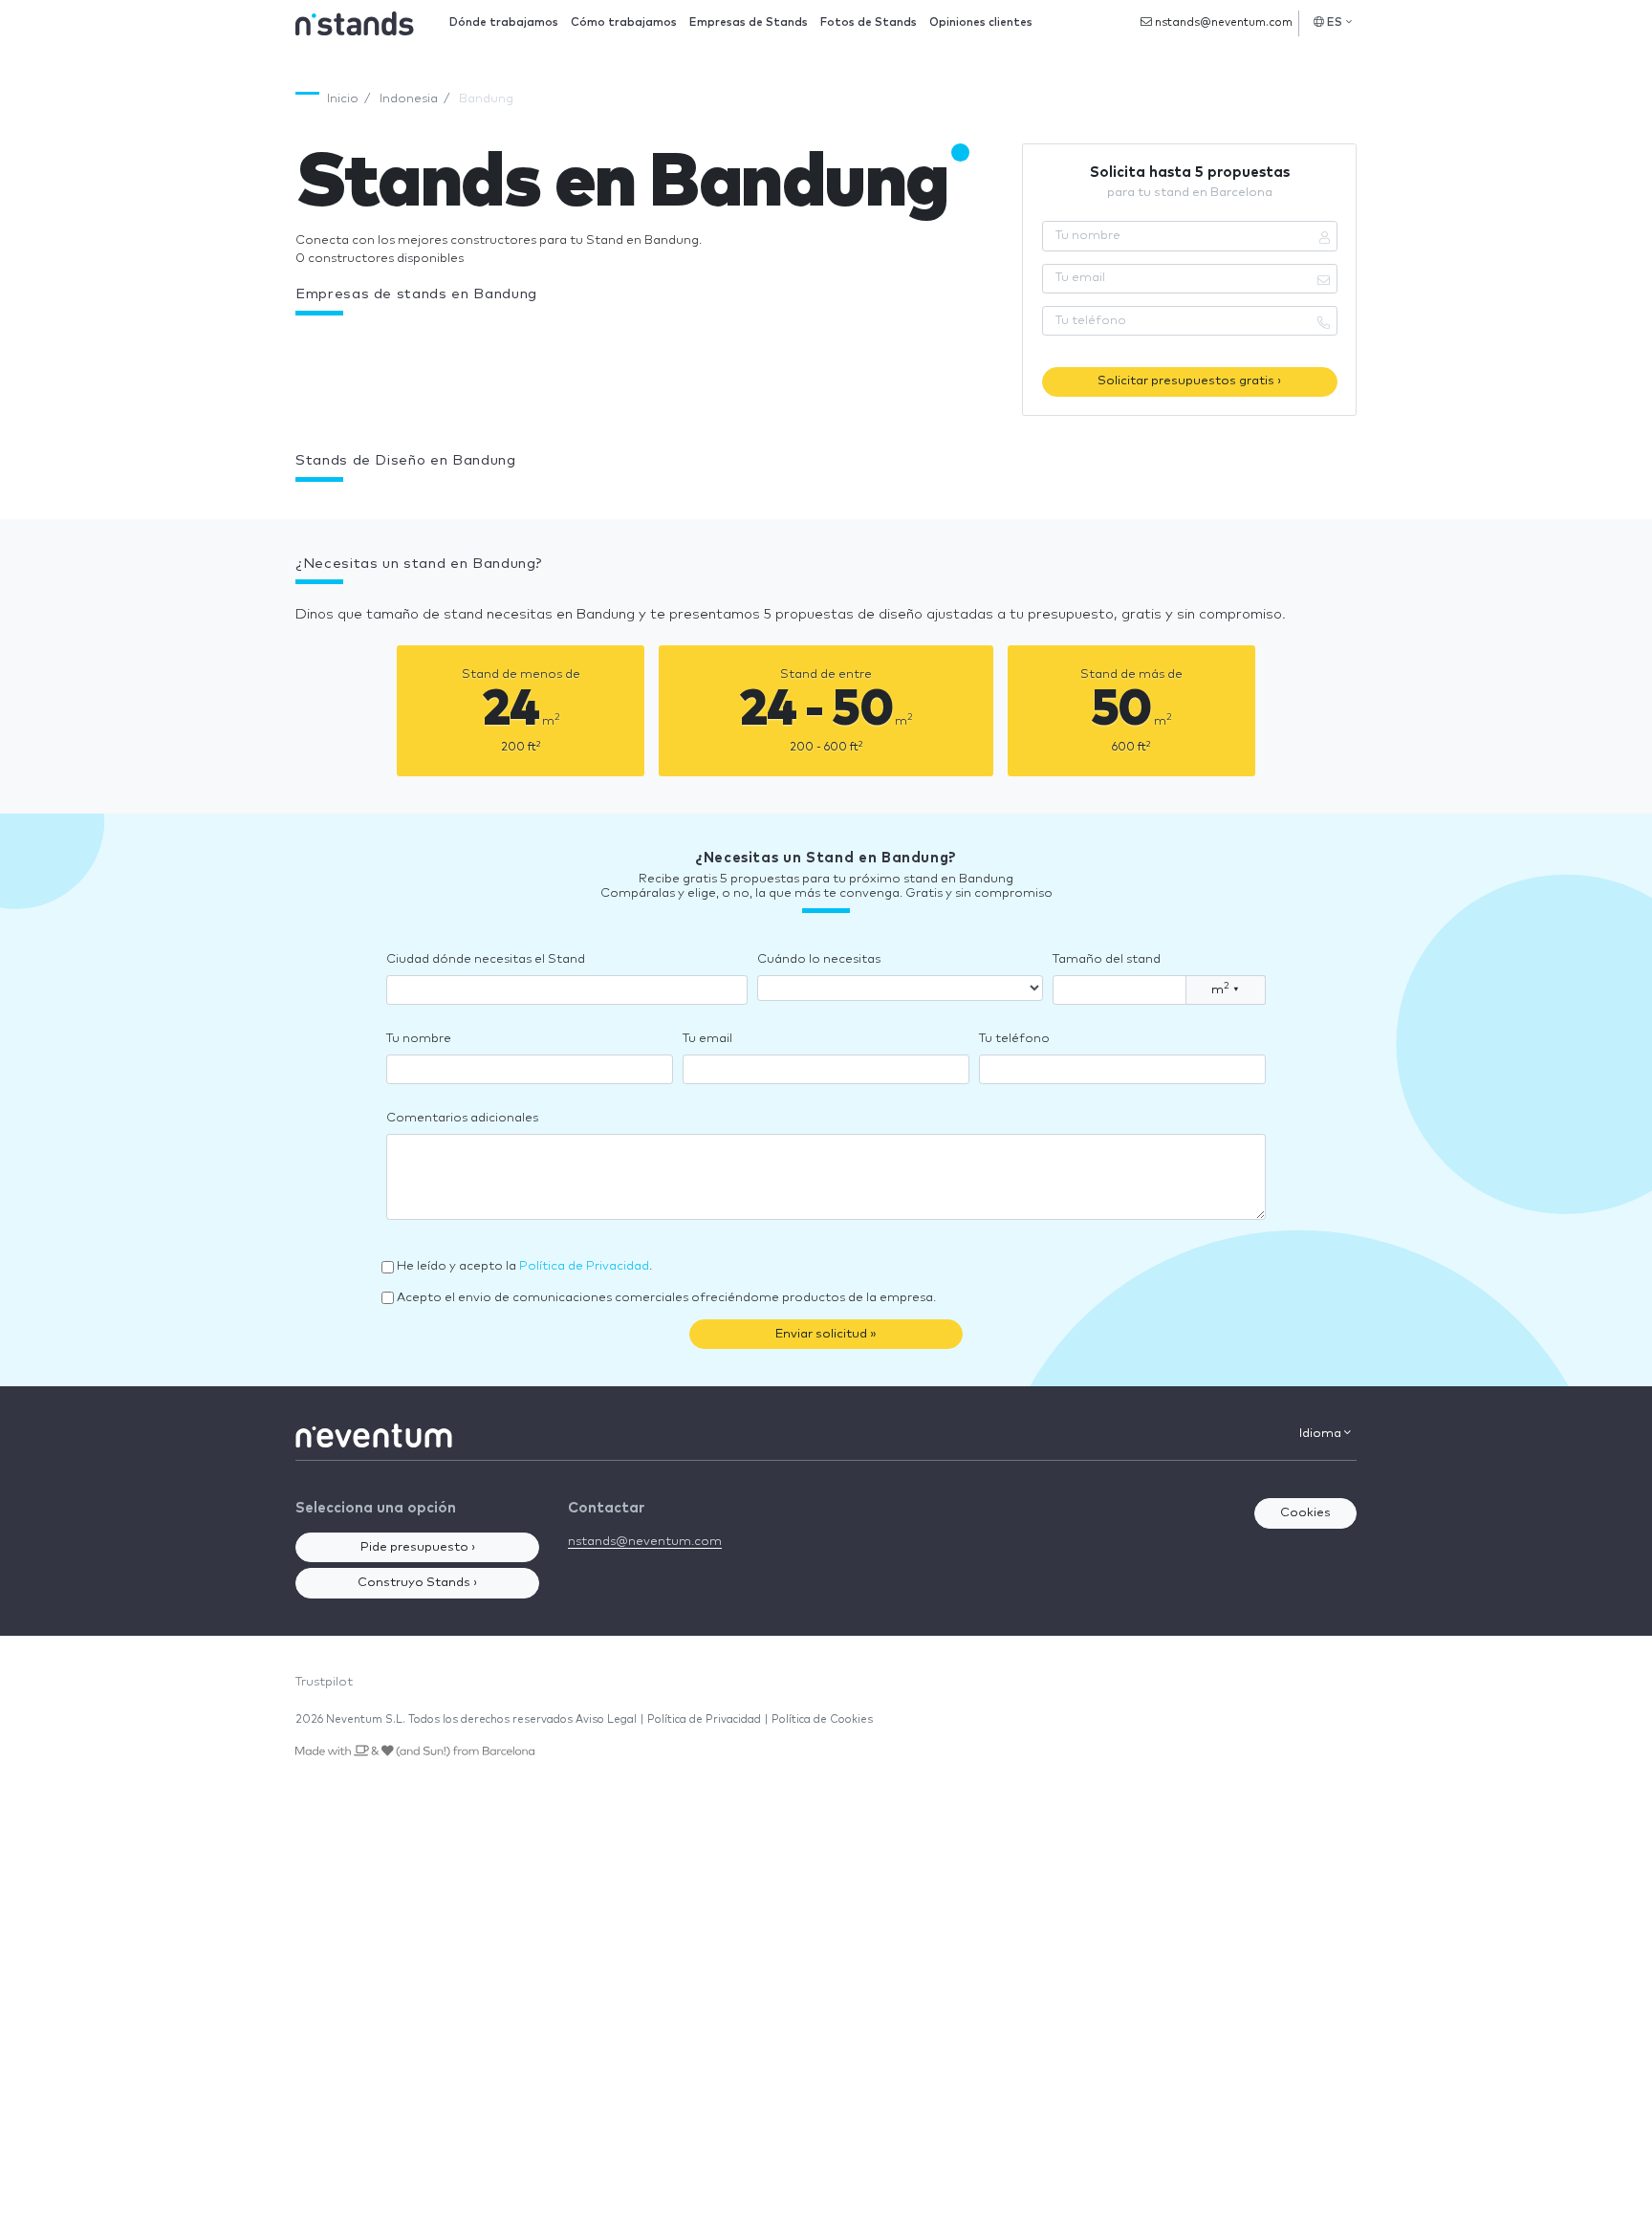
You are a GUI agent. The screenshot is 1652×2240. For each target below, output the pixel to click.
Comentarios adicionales (462, 1118)
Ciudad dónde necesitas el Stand (486, 959)
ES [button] (1335, 22)
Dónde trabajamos (504, 22)
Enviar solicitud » (826, 1334)
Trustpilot (324, 1682)
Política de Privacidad (584, 1266)
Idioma (1322, 1434)
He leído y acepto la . (524, 1266)
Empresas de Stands (749, 22)
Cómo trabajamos (624, 22)
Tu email (707, 1039)
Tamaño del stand (1107, 959)
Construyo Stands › (417, 1583)
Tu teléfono (1014, 1039)
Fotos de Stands (869, 22)
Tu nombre (419, 1039)
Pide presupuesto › (418, 1547)
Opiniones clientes (981, 22)
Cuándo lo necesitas (819, 959)
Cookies (1305, 1513)
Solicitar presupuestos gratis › (1189, 381)
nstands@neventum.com (1222, 22)
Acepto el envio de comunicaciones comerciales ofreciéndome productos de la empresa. (666, 1298)
